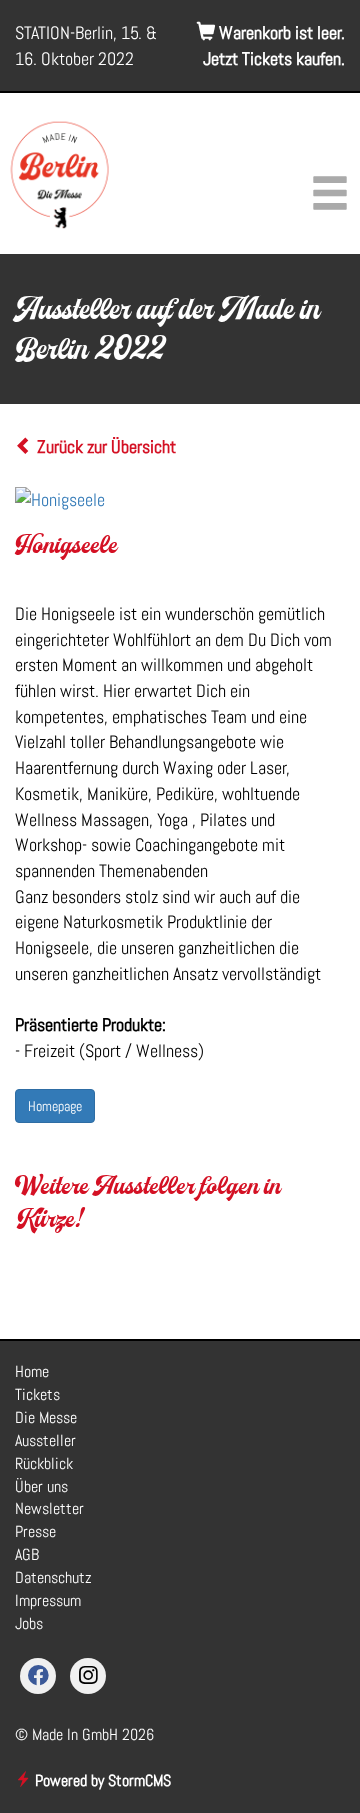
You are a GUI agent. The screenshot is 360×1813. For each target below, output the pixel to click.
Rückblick (44, 1463)
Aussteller (45, 1440)
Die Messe (46, 1417)
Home (32, 1371)
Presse (35, 1531)
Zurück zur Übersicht (104, 446)
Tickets (37, 1394)
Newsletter (49, 1508)
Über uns (41, 1486)
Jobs (29, 1623)
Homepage (55, 1106)
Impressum (48, 1600)
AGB (27, 1554)
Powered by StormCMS (101, 1780)
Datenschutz (53, 1577)
